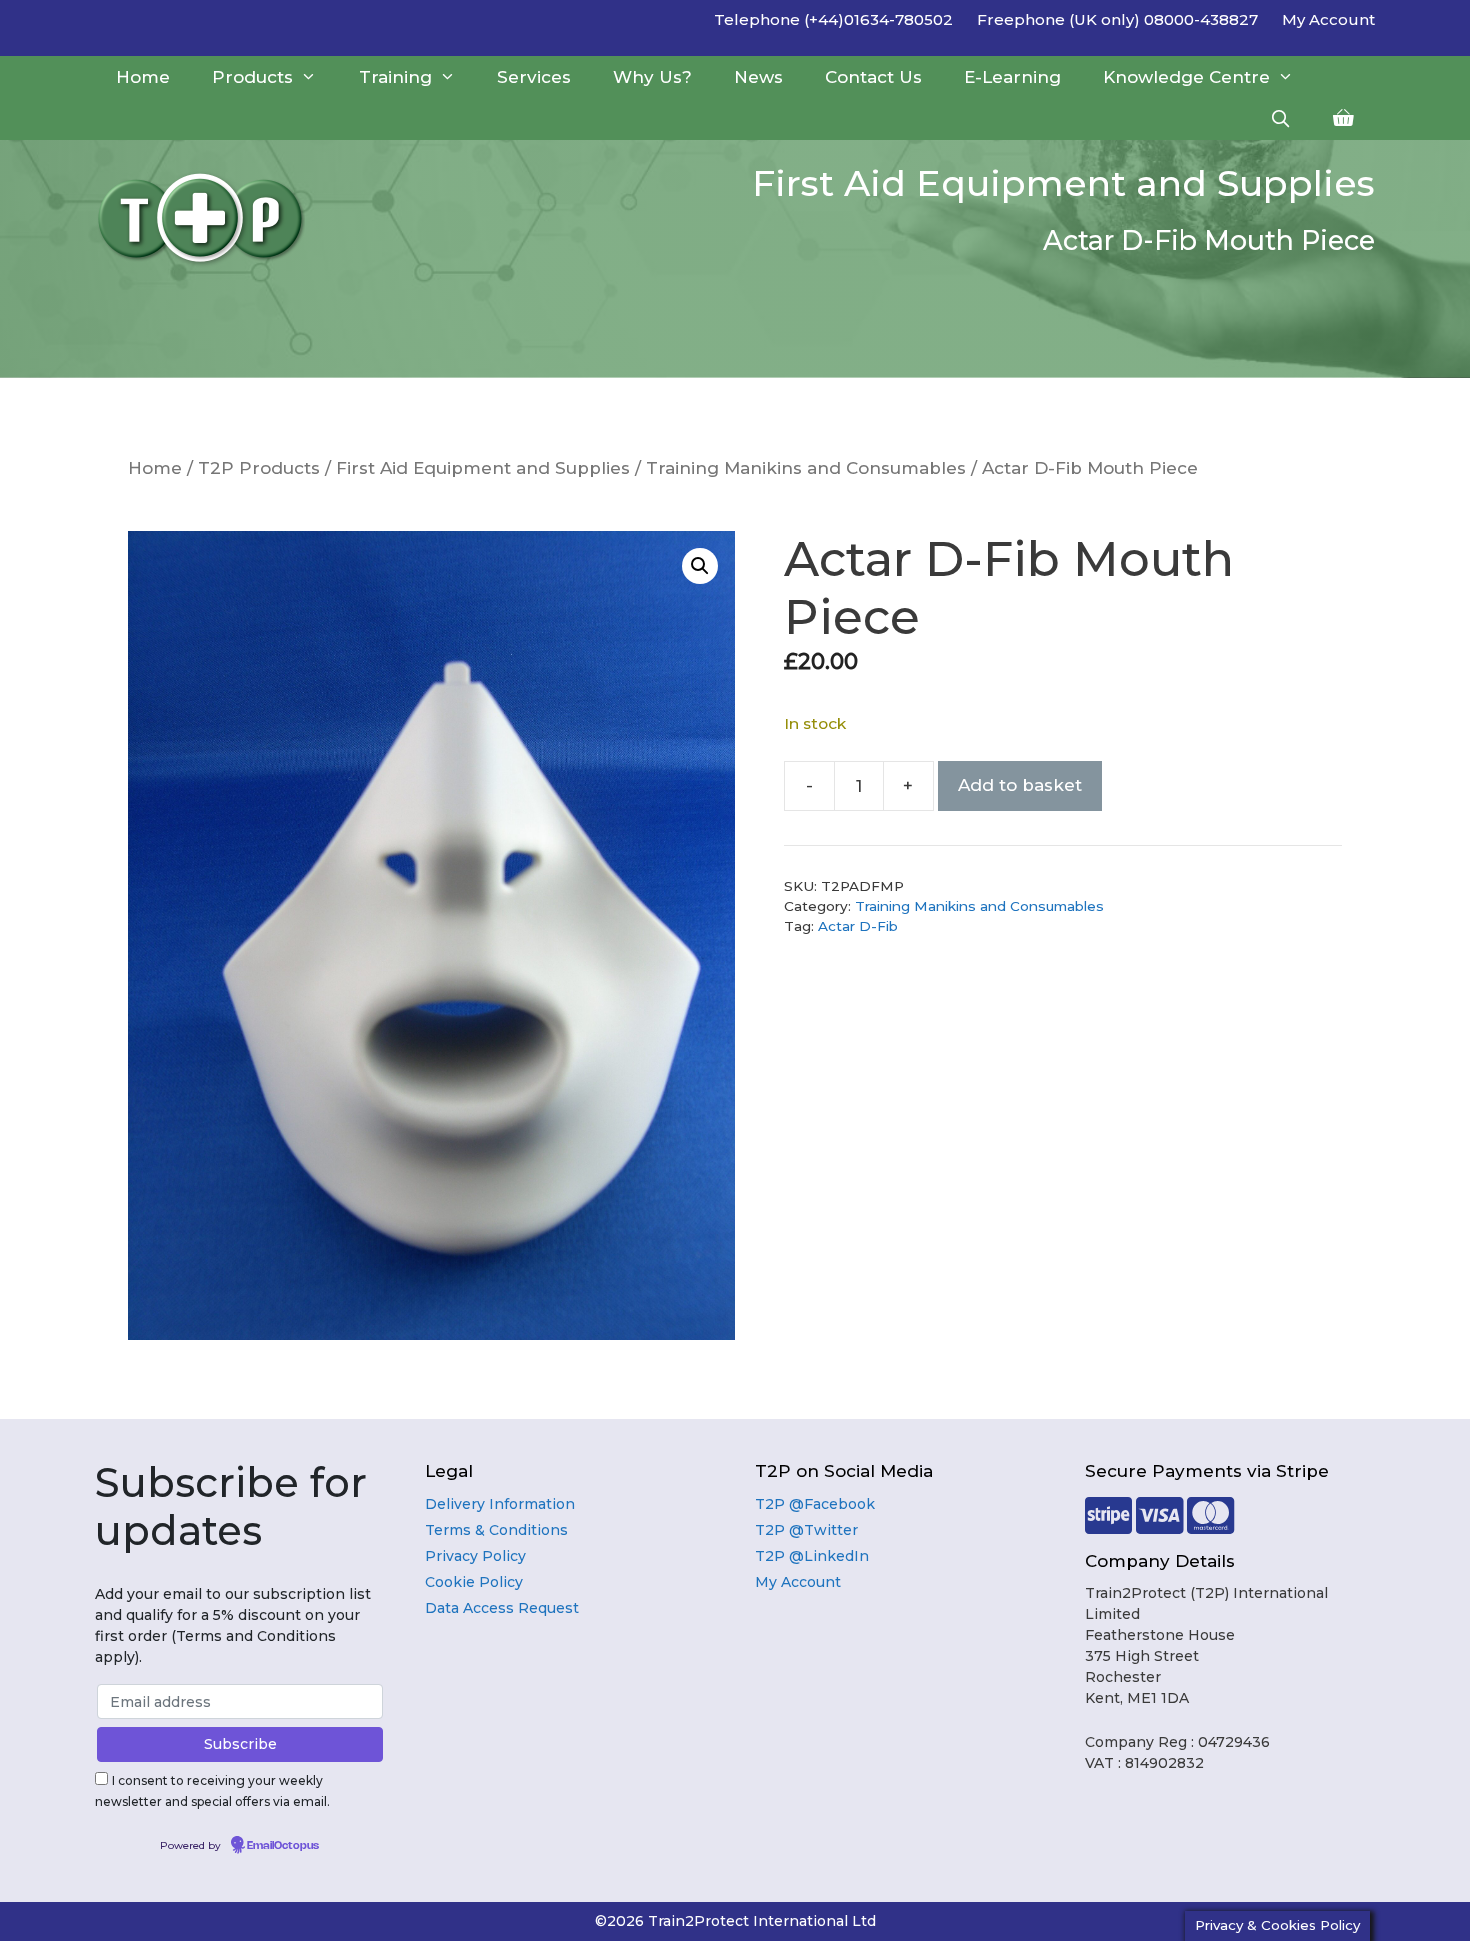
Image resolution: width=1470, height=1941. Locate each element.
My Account (1328, 19)
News (758, 77)
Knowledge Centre (1186, 77)
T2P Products (259, 468)
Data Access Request (502, 1608)
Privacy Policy (475, 1556)
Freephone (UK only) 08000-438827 (1117, 19)
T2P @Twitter (806, 1530)
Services (534, 77)
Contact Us (873, 77)
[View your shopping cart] (1343, 119)
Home (143, 77)
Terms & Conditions (496, 1530)
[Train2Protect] (221, 218)
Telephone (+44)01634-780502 (833, 19)
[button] (700, 566)
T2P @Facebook (815, 1504)
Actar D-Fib (858, 926)
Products (252, 77)
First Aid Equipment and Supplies (483, 468)
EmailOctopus (283, 1846)
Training (395, 77)
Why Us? (652, 77)
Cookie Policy (474, 1582)
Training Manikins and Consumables (806, 468)
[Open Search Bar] (1280, 119)
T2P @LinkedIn (812, 1556)
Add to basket (1020, 785)
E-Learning (1012, 77)
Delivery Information (500, 1504)
